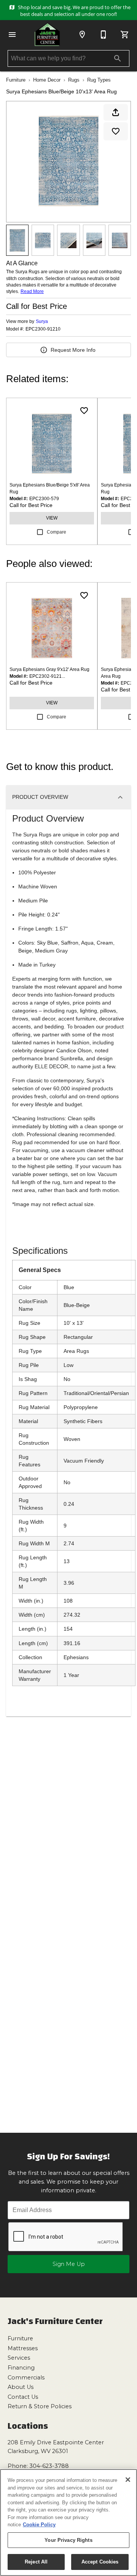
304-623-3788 (49, 2466)
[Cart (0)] (125, 35)
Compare (57, 532)
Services (19, 2358)
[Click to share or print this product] (116, 112)
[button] (12, 35)
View (52, 518)
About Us (21, 2387)
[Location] (82, 35)
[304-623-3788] (104, 35)
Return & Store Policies (40, 2406)
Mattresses (23, 2348)
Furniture (16, 80)
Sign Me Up (69, 2264)
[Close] (128, 2480)
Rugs (74, 80)
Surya (42, 321)
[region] (68, 2522)
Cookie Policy (39, 2525)
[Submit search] (118, 58)
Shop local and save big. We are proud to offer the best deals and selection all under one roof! (74, 11)
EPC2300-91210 (43, 329)
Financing (21, 2368)
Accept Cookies (100, 2562)
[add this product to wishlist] (116, 131)
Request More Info (73, 350)
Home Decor (47, 80)
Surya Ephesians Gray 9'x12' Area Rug (49, 669)
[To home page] (47, 34)
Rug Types (99, 80)
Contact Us (23, 2397)
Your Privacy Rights (68, 2540)
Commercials (26, 2378)
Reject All (36, 2562)
